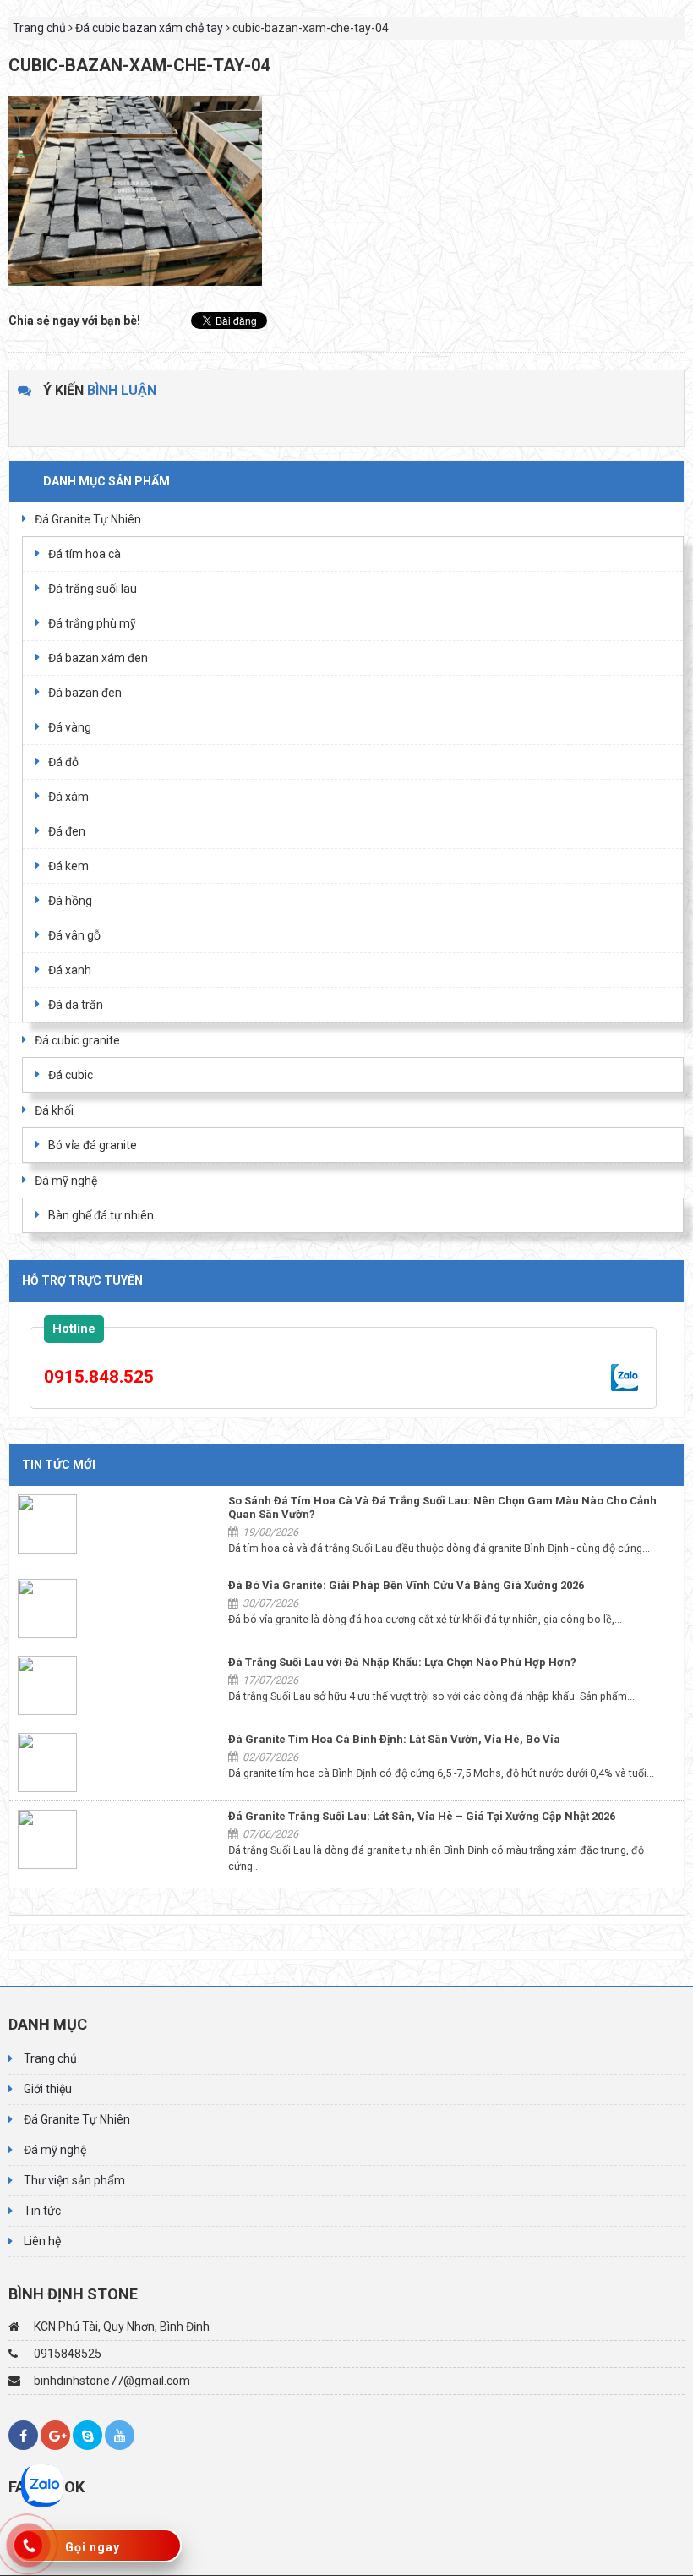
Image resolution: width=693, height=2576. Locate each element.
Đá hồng (70, 901)
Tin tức (42, 2211)
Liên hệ (42, 2241)
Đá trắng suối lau (93, 589)
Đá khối (54, 1110)
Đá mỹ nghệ (66, 1181)
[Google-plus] (55, 2435)
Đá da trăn (76, 1005)
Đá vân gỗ (74, 935)
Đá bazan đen (85, 693)
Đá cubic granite (77, 1040)
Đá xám (68, 797)
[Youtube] (120, 2435)
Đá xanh (70, 970)
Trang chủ (39, 28)
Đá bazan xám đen (98, 658)
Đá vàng (70, 727)
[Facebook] (23, 2435)
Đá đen (67, 831)
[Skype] (87, 2435)
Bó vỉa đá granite (93, 1145)
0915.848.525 (99, 1377)
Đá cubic (71, 1075)
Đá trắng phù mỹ (92, 623)
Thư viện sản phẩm (74, 2180)
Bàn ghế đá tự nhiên (101, 1215)
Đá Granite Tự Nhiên (88, 519)
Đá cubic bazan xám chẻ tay (149, 28)
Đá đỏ (63, 762)
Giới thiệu (48, 2089)
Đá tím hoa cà (85, 554)
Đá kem (68, 866)
